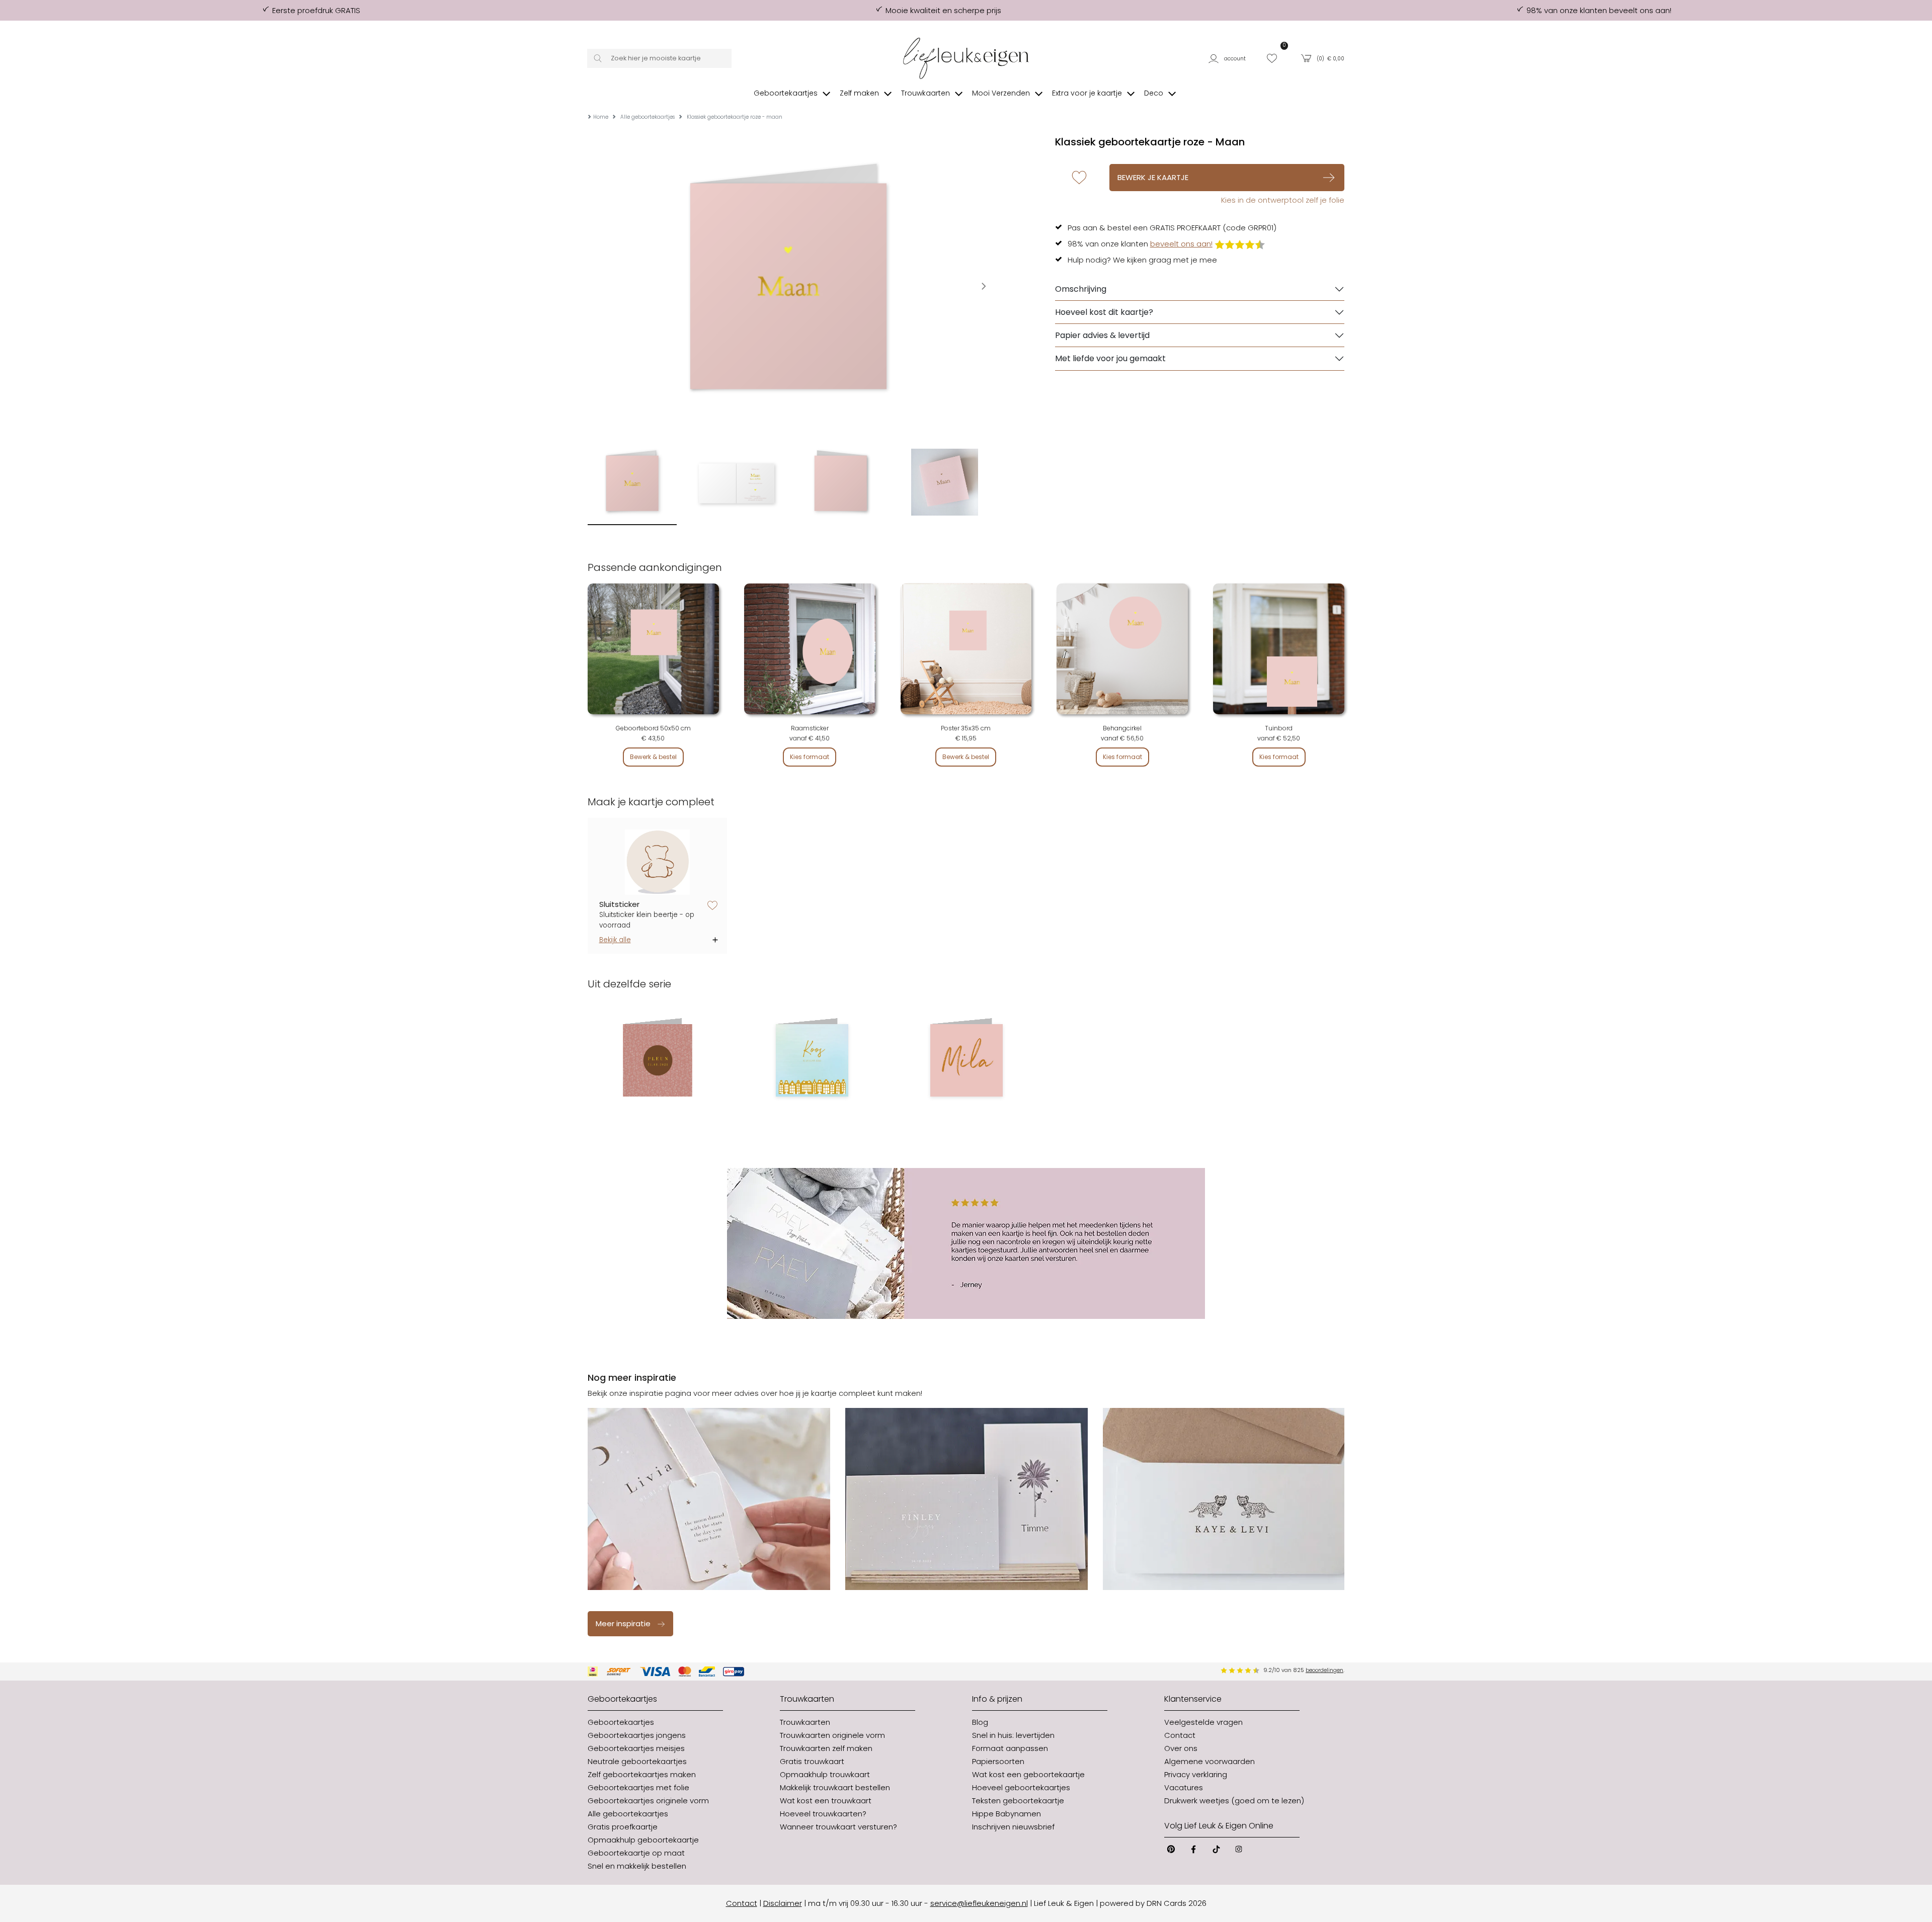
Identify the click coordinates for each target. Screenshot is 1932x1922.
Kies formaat (810, 757)
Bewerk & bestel (653, 757)
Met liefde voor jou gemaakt (1110, 358)
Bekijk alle (615, 940)
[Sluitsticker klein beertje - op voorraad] (658, 862)
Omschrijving (1081, 289)
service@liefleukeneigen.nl (979, 1903)
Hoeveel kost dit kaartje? (1104, 312)
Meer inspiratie (623, 1623)
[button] (1231, 58)
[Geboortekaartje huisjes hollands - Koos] (812, 1060)
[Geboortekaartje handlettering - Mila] (966, 1060)
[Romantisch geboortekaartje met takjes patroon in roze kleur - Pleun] (657, 1060)
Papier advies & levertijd (1102, 335)
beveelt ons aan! (1181, 244)
